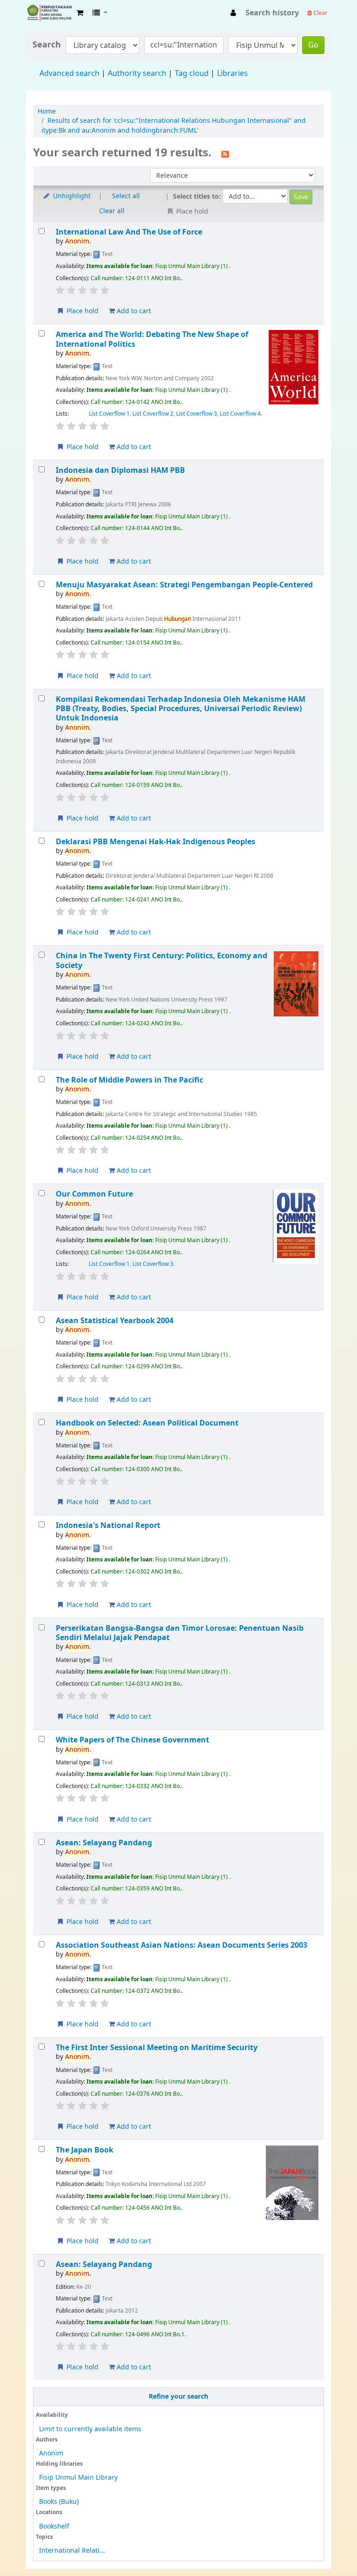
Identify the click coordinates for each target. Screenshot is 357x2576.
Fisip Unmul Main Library (49, 13)
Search (47, 45)
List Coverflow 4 (240, 414)
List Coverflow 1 (109, 414)
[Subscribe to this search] (225, 154)
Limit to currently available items (90, 2429)
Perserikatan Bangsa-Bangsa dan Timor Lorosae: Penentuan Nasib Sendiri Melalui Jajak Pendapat (180, 1633)
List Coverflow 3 (197, 414)
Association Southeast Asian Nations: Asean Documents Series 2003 (182, 1945)
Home (47, 111)
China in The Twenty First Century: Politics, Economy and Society (162, 960)
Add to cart (133, 311)
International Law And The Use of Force (129, 232)
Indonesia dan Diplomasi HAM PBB (120, 470)
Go (313, 45)
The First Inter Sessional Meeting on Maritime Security (157, 2048)
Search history (272, 13)
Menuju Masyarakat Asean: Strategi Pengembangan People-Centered (184, 585)
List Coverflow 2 (153, 414)
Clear (320, 13)
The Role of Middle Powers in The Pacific (129, 1080)
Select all (126, 196)
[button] (80, 13)
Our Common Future (94, 1194)
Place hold (82, 311)
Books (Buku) (59, 2502)
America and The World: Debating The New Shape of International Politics (152, 339)
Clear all (112, 211)
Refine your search (178, 2397)
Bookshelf (54, 2526)
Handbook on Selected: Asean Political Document (147, 1423)
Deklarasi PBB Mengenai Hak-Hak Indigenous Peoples (155, 842)
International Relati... (72, 2551)
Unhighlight (71, 196)
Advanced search (69, 74)
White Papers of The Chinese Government (132, 1740)
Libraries (232, 74)
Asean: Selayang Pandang (104, 1843)
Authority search (137, 74)
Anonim (51, 2453)
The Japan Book (85, 2150)
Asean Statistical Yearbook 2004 (115, 1321)
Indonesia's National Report (108, 1525)
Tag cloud (192, 74)
